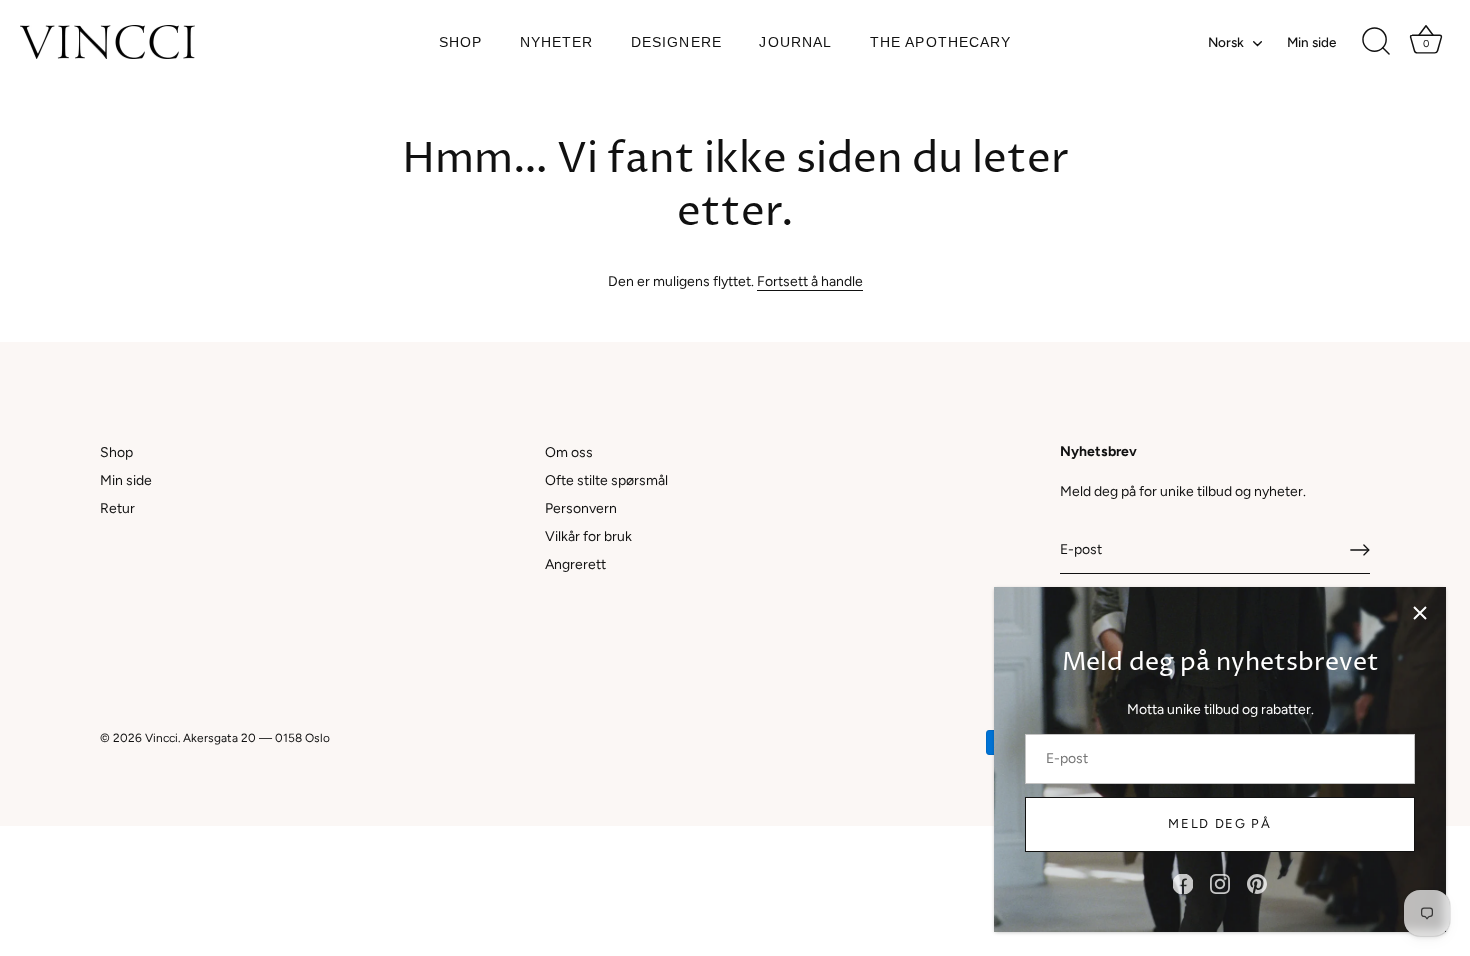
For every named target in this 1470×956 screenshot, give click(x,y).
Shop (460, 42)
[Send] (1360, 550)
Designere (676, 42)
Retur (117, 508)
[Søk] (1376, 42)
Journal (795, 42)
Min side (1311, 42)
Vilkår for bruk (588, 536)
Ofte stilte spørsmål (606, 480)
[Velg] (1420, 613)
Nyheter (557, 42)
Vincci (161, 738)
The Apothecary (941, 42)
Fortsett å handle (810, 281)
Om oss (569, 452)
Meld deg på (1220, 823)
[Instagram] (1220, 883)
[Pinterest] (1257, 883)
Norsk (1226, 42)
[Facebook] (1183, 883)
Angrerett (575, 564)
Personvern (581, 508)
